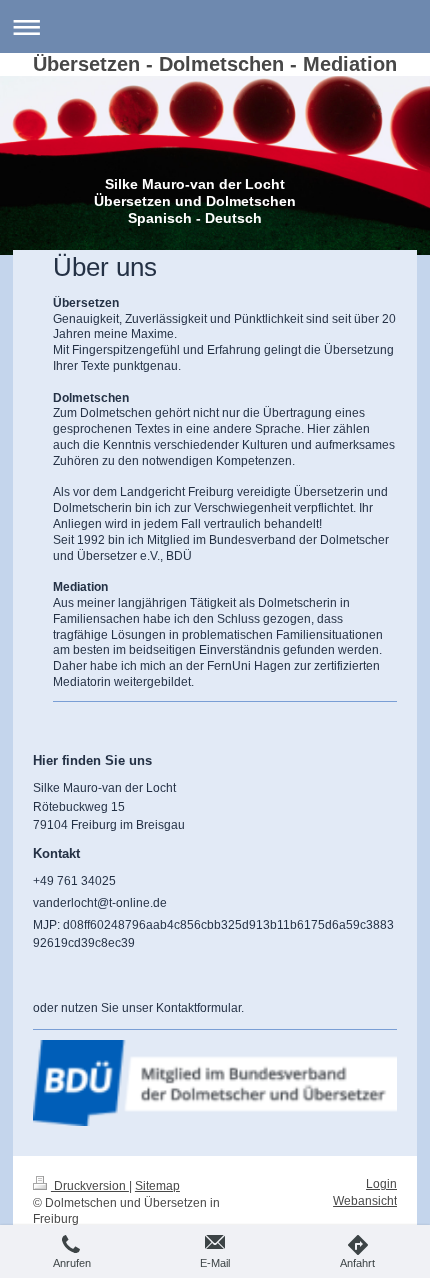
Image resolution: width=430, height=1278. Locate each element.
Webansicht (365, 1200)
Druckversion (90, 1185)
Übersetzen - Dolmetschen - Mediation (215, 64)
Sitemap (157, 1185)
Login (381, 1183)
